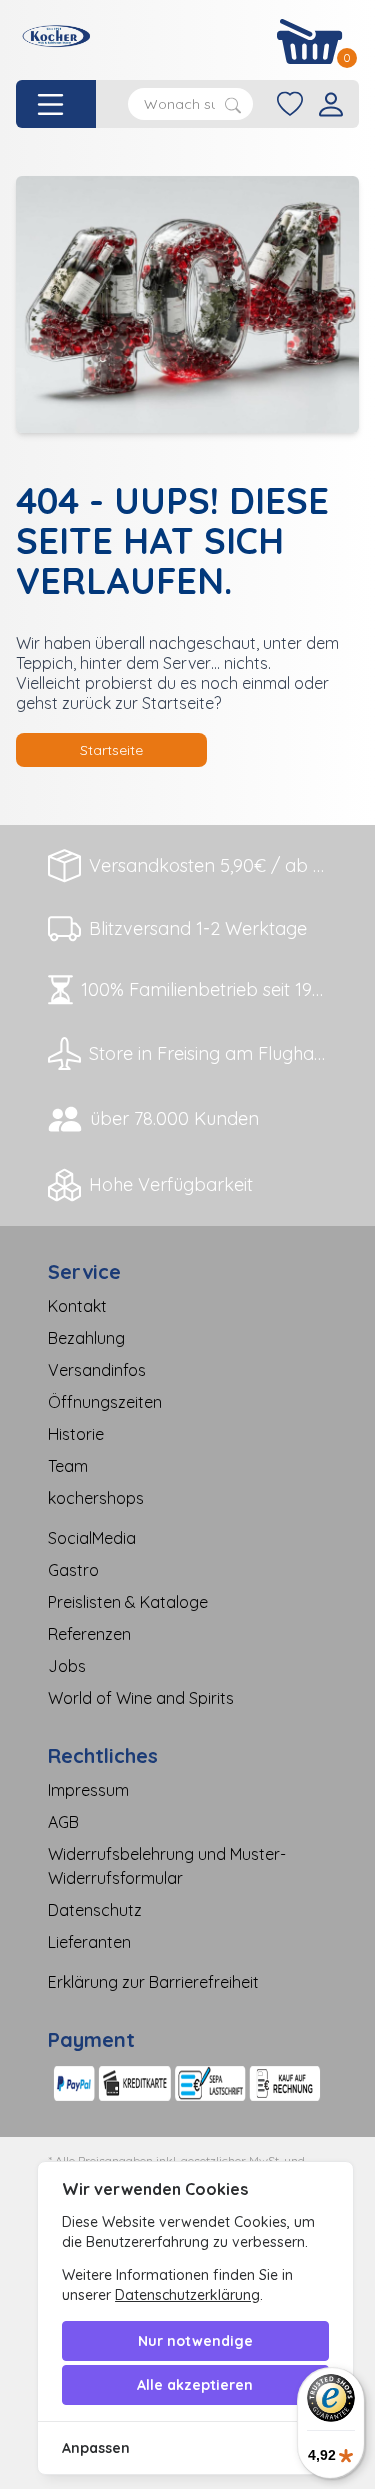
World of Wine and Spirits (141, 1698)
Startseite (111, 750)
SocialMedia (92, 1538)
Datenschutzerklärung (187, 2295)
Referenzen (89, 1634)
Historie (76, 1434)
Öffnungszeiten (105, 1402)
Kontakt (77, 1306)
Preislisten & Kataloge (128, 1602)
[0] (310, 41)
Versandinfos (97, 1370)
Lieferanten (89, 1942)
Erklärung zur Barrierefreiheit (153, 1982)
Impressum (88, 1790)
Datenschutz (95, 1910)
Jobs (67, 1666)
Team (68, 1466)
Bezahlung (86, 1338)
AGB (63, 1822)
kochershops (96, 1498)
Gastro (73, 1570)
